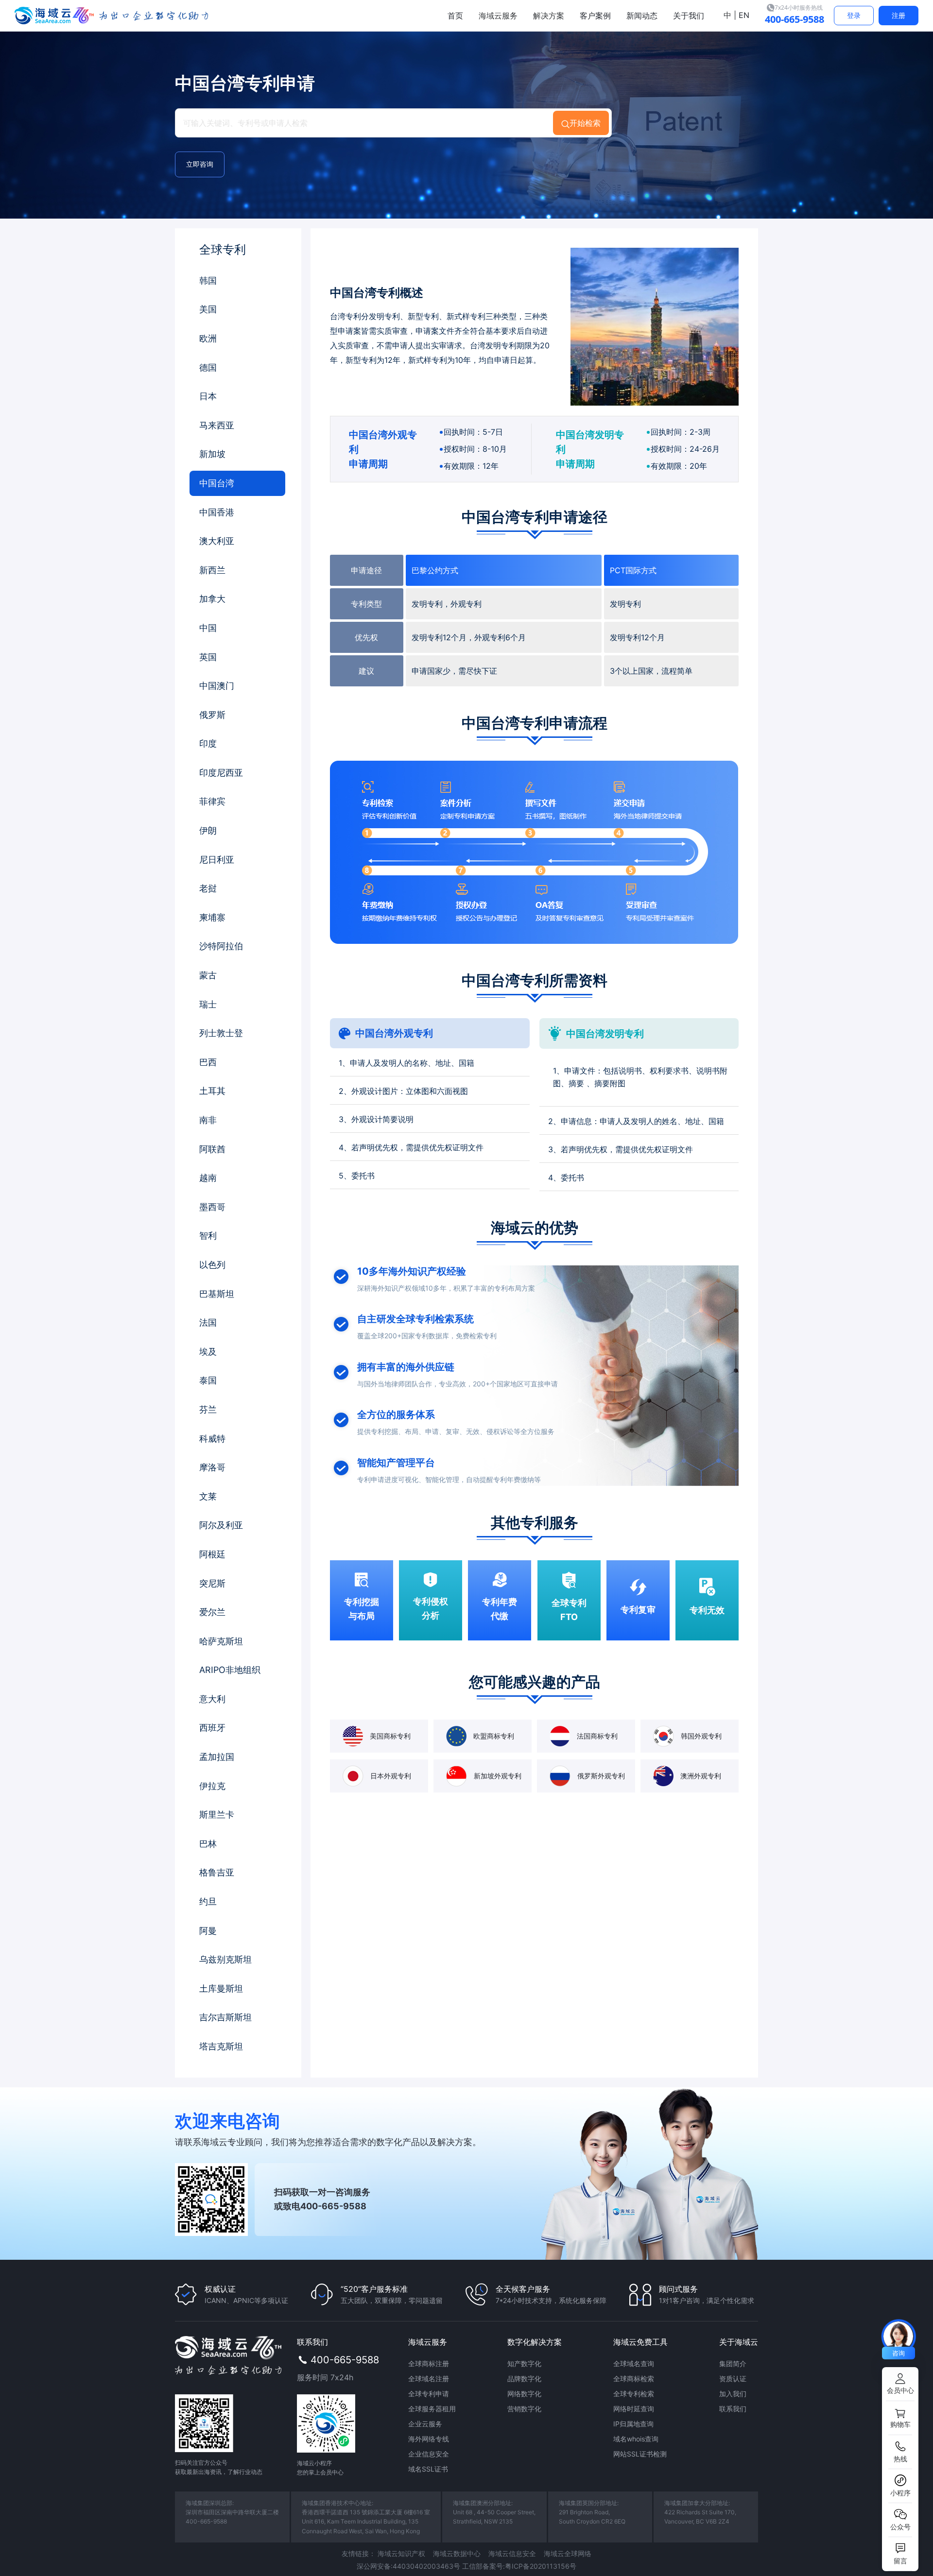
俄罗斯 (212, 715)
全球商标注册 (429, 2363)
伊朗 (208, 830)
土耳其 (212, 1091)
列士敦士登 (221, 1033)
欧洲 (208, 338)
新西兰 (212, 570)
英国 (208, 657)
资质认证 (733, 2379)
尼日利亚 (217, 860)
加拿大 (212, 599)
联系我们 (733, 2409)
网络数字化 (524, 2394)
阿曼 (208, 1931)
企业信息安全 (429, 2454)
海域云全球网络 (568, 2553)
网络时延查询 (634, 2409)
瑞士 (208, 1004)
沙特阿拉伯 (221, 946)
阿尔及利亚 (221, 1525)
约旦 (208, 1902)
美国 (208, 309)
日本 (208, 396)
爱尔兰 (212, 1612)
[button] (900, 2384)
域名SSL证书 (428, 2469)
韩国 (208, 281)
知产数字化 (524, 2363)
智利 (208, 1236)
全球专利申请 (429, 2394)
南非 (208, 1120)
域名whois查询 (636, 2439)
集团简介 (733, 2363)
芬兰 (208, 1409)
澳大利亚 (217, 541)
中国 (208, 628)
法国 (208, 1322)
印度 (208, 743)
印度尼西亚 (221, 773)
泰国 (208, 1380)
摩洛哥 (212, 1467)
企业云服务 (425, 2424)
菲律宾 (212, 801)
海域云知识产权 (401, 2553)
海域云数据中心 (457, 2553)
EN (743, 15)
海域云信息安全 (512, 2553)
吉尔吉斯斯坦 (225, 2017)
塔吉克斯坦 (221, 2046)
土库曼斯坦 (221, 1988)
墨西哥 (212, 1207)
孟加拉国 (217, 1757)
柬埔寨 (212, 917)
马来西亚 (217, 425)
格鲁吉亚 (217, 1872)
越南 (208, 1178)
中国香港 (217, 512)
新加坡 (212, 454)
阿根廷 (212, 1554)
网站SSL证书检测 (640, 2454)
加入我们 (733, 2394)
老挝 (208, 888)
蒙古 (208, 975)
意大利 (212, 1699)
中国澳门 (217, 686)
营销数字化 (524, 2409)
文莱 (208, 1496)
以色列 (212, 1265)
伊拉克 (212, 1786)
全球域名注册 (429, 2379)
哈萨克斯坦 (221, 1641)
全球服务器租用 (432, 2409)
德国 (208, 367)
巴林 (208, 1844)
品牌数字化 (524, 2379)
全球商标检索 (634, 2379)
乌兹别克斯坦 (225, 1959)
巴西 (208, 1062)
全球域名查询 (634, 2363)
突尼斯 (212, 1583)
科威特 (212, 1439)
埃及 (208, 1352)
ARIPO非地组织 (230, 1670)
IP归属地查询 (633, 2424)
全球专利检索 (634, 2394)
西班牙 (212, 1728)
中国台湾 (217, 483)
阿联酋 (212, 1149)
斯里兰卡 (217, 1815)
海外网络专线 (429, 2439)
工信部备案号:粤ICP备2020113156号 (519, 2566)
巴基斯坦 (217, 1294)
